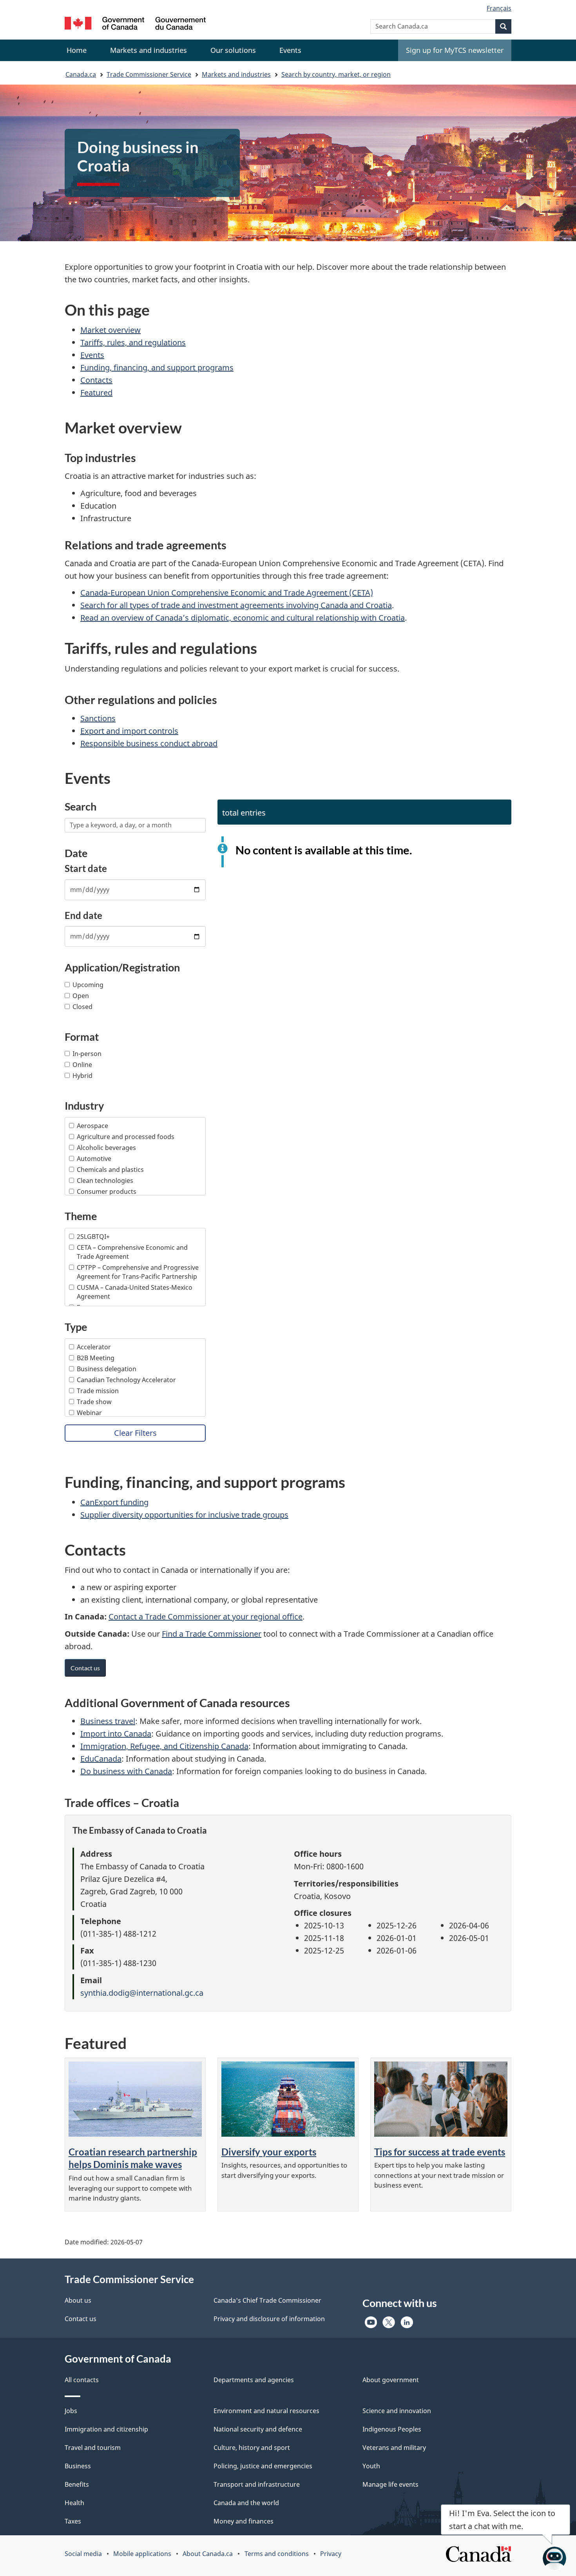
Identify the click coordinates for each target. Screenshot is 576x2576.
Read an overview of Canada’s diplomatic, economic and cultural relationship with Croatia (243, 618)
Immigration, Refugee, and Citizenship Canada (164, 1746)
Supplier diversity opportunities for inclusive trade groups (184, 1515)
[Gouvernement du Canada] (135, 24)
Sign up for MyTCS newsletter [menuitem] (455, 50)
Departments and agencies (254, 2380)
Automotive (94, 1159)
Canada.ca (81, 74)
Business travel (108, 1721)
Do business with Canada (126, 1771)
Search (81, 806)
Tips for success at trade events (440, 2152)
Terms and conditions (277, 2554)
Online (82, 1065)
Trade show (94, 1402)
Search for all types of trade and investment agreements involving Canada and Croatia (236, 605)
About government (391, 2380)
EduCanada (101, 1759)
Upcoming (88, 985)
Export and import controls (129, 731)
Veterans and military (394, 2448)
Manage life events (390, 2484)
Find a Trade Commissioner (212, 1634)
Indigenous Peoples (392, 2429)
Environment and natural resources (266, 2411)
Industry (84, 1106)
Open (81, 996)
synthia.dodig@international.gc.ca (142, 1993)
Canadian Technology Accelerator (126, 1380)
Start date (86, 868)
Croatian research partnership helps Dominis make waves (133, 2158)
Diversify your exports (269, 2152)
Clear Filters (135, 1433)
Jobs (71, 2411)
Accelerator (94, 1347)
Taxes (73, 2521)
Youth (371, 2466)
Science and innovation (397, 2411)
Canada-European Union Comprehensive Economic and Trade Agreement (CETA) (227, 593)
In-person (87, 1054)
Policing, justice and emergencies (263, 2466)
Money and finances (244, 2521)
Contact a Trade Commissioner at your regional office (206, 1617)
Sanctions (98, 718)
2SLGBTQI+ (93, 1237)
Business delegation (107, 1369)
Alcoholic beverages (106, 1148)
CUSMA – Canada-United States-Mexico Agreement (135, 1292)
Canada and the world (246, 2503)
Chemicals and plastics (110, 1170)
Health (74, 2503)
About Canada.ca (208, 2554)
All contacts (82, 2380)
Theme (81, 1216)
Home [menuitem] (77, 50)
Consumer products (107, 1191)
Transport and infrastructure (257, 2484)
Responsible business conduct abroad (149, 743)
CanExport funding (114, 1502)
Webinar (89, 1413)
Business (78, 2466)
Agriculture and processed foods (126, 1137)
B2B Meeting (96, 1358)
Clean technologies (105, 1181)
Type (76, 1327)
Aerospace (92, 1126)
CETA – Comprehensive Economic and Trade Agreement (132, 1252)
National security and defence (258, 2429)
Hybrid (82, 1076)
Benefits (77, 2484)
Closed (82, 1007)
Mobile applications (142, 2554)
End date (83, 915)
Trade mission (98, 1391)
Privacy (331, 2554)
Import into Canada (116, 1734)
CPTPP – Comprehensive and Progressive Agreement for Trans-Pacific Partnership (138, 1272)
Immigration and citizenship (106, 2429)
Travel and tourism (93, 2448)
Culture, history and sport (252, 2448)
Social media (83, 2554)
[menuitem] (149, 50)
